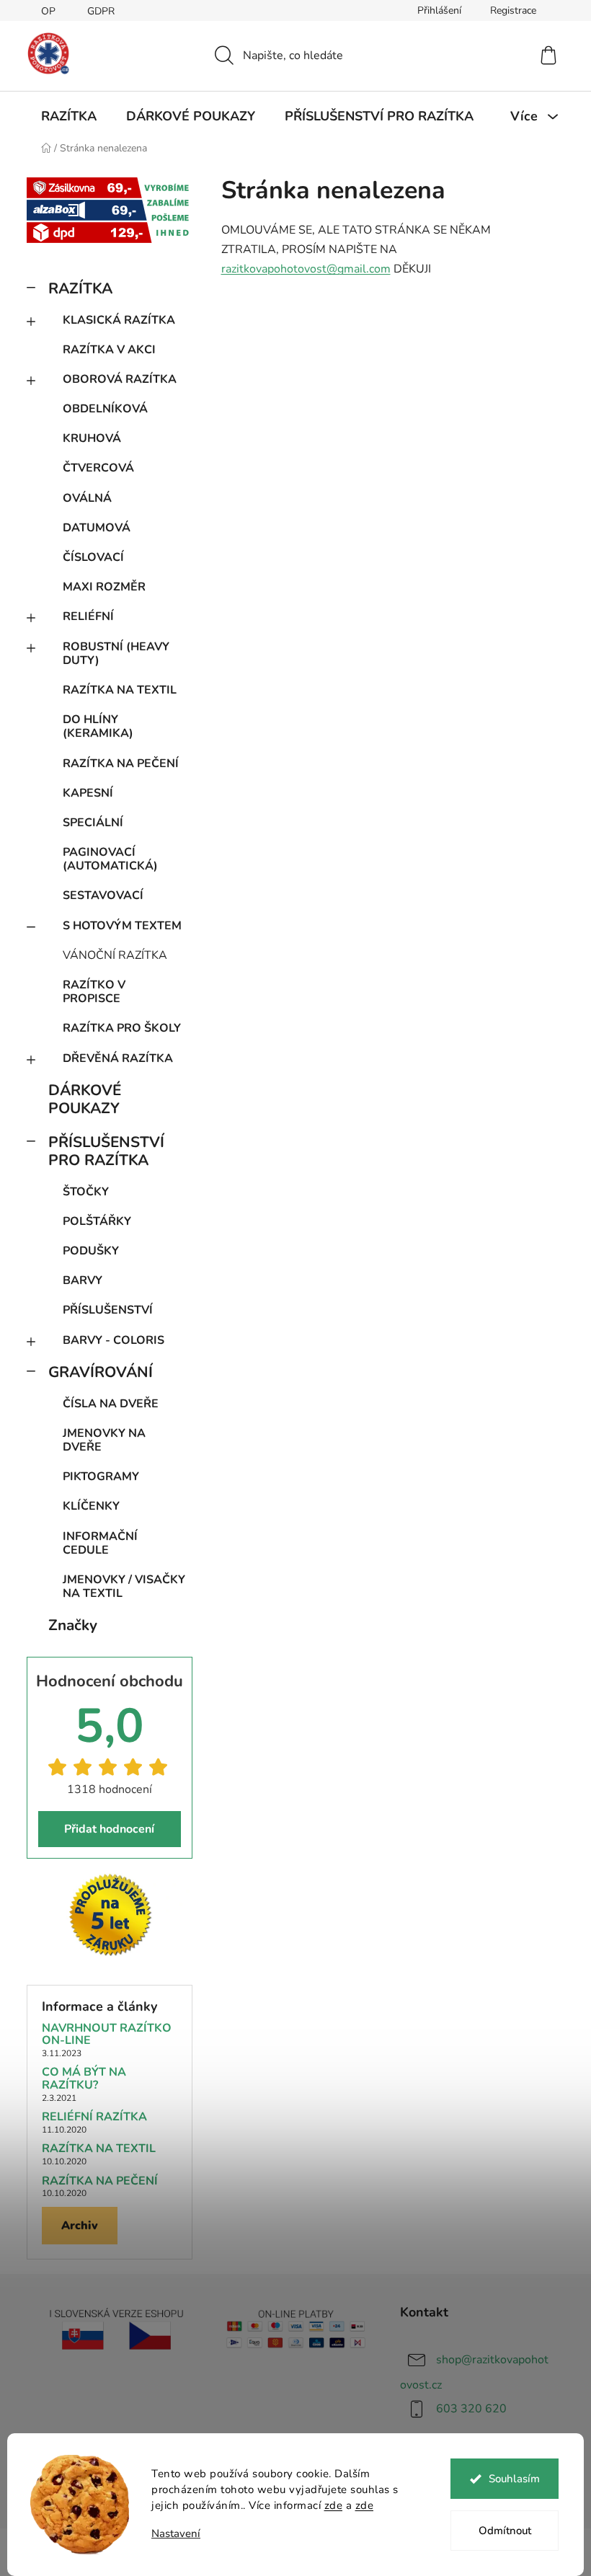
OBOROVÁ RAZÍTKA (120, 379)
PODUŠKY (91, 1251)
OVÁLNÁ (87, 498)
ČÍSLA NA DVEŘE (111, 1404)
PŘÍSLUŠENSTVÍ (108, 1310)
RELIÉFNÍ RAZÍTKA (94, 2117)
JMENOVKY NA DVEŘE (104, 1440)
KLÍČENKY (91, 1506)
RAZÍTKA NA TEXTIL (120, 690)
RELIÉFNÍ (88, 616)
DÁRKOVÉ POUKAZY (85, 1099)
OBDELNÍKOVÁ (105, 409)
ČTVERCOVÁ (98, 468)
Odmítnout (505, 2531)
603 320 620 (471, 2409)
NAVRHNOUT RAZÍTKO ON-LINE (107, 2035)
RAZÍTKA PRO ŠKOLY (122, 1028)
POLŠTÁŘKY (97, 1221)
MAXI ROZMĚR (104, 587)
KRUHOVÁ (92, 438)
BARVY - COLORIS (114, 1340)
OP (48, 11)
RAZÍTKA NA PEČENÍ (121, 763)
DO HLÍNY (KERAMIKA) (98, 726)
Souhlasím (514, 2479)
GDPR (101, 11)
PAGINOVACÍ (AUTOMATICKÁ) (110, 859)
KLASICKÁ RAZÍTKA (119, 320)
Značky (73, 1625)
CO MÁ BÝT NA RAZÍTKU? (84, 2079)
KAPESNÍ (88, 793)
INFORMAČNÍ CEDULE (100, 1543)
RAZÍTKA (80, 288)
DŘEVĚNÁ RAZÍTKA (118, 1058)
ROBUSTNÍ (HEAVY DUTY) (116, 654)
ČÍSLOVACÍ (93, 557)
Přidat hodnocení (109, 1829)
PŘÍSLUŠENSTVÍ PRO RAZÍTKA (106, 1151)
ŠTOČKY (86, 1192)
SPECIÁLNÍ (93, 823)
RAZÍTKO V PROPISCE (94, 992)
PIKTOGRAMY (101, 1477)
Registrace (513, 10)
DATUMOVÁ (97, 528)
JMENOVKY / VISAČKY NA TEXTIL (124, 1586)
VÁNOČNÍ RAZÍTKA (115, 955)
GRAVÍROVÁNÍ (101, 1372)
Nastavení (176, 2534)
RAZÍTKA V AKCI (109, 350)
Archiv (80, 2226)
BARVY (83, 1280)
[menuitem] (69, 116)
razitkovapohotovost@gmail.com (306, 269)
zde (334, 2505)
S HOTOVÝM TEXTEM (122, 926)
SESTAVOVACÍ (103, 895)
